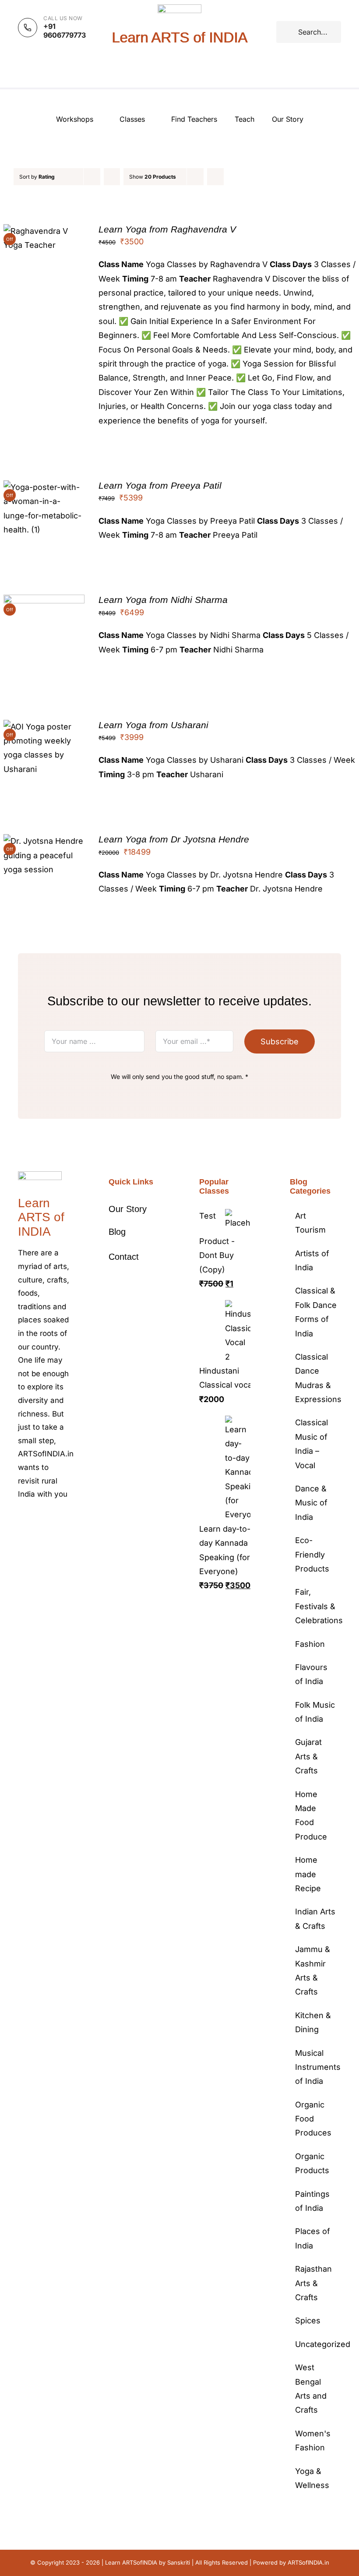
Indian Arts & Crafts (315, 1919)
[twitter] (35, 1521)
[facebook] (21, 1521)
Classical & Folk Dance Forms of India (316, 1312)
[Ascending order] (112, 177)
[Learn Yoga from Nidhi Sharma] (44, 601)
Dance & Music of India (311, 1503)
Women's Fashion (313, 2440)
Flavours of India (311, 1674)
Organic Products (312, 2163)
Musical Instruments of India (316, 2067)
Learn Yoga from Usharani (153, 725)
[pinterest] (63, 1521)
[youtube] (21, 1536)
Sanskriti (179, 2562)
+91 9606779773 (65, 31)
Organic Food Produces (313, 2119)
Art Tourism (310, 1223)
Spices (308, 2321)
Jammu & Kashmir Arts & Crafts (313, 1970)
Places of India (313, 2238)
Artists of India (312, 1260)
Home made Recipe (308, 1874)
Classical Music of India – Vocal (311, 1444)
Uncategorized (316, 2344)
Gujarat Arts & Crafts (308, 1756)
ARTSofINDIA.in (308, 2562)
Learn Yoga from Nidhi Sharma (163, 600)
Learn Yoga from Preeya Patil (160, 485)
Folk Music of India (315, 1712)
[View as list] (233, 177)
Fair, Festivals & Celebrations (316, 1606)
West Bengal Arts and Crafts (311, 2389)
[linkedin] (35, 1536)
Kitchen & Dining (313, 2022)
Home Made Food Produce (311, 1815)
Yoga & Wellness (312, 2478)
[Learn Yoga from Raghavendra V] (44, 231)
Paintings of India (312, 2201)
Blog (117, 1232)
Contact (124, 1257)
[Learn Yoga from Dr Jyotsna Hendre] (44, 841)
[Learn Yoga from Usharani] (44, 727)
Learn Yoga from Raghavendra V (167, 229)
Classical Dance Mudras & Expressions (316, 1378)
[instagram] (49, 1521)
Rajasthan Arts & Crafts (313, 2283)
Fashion (310, 1644)
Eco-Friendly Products (312, 1554)
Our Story (128, 1209)
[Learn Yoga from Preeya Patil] (44, 487)
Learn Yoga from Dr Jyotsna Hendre (174, 839)
